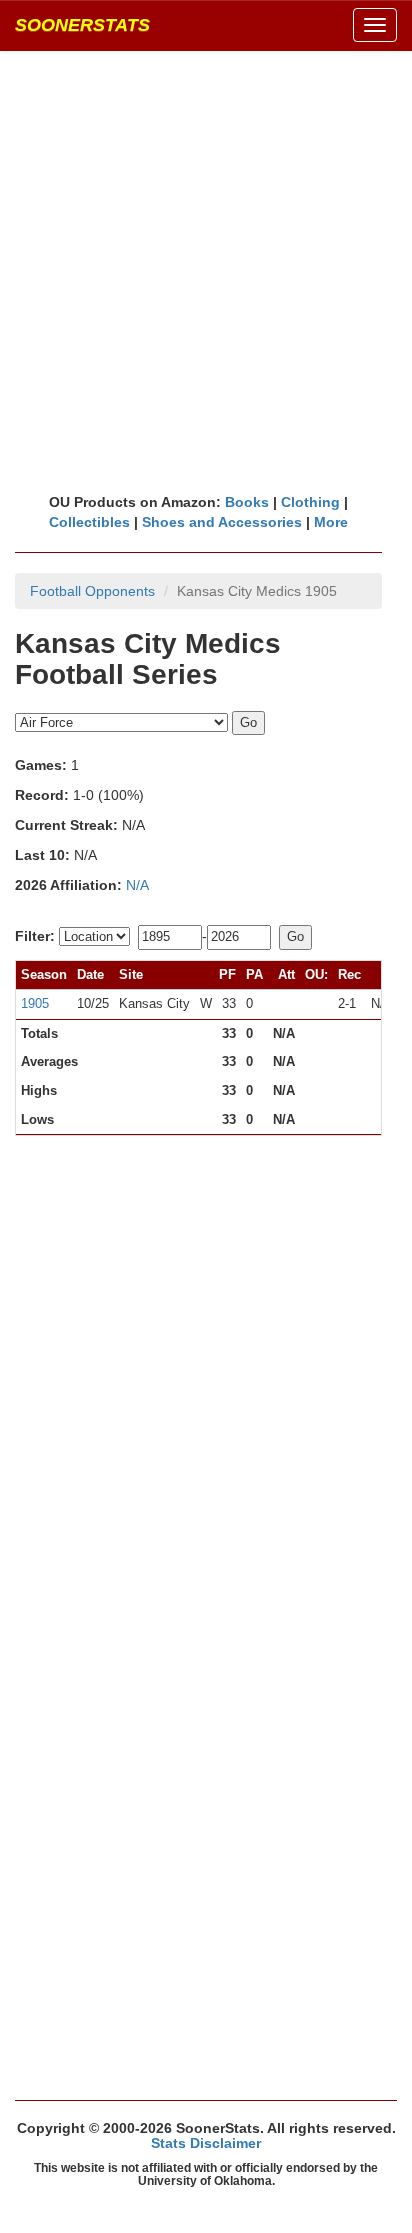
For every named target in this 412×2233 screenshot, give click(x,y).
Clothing (310, 502)
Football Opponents (92, 591)
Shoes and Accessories (222, 522)
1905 (35, 1003)
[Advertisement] (206, 271)
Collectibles (89, 522)
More (331, 522)
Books (247, 502)
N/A (137, 885)
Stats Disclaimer (206, 2143)
